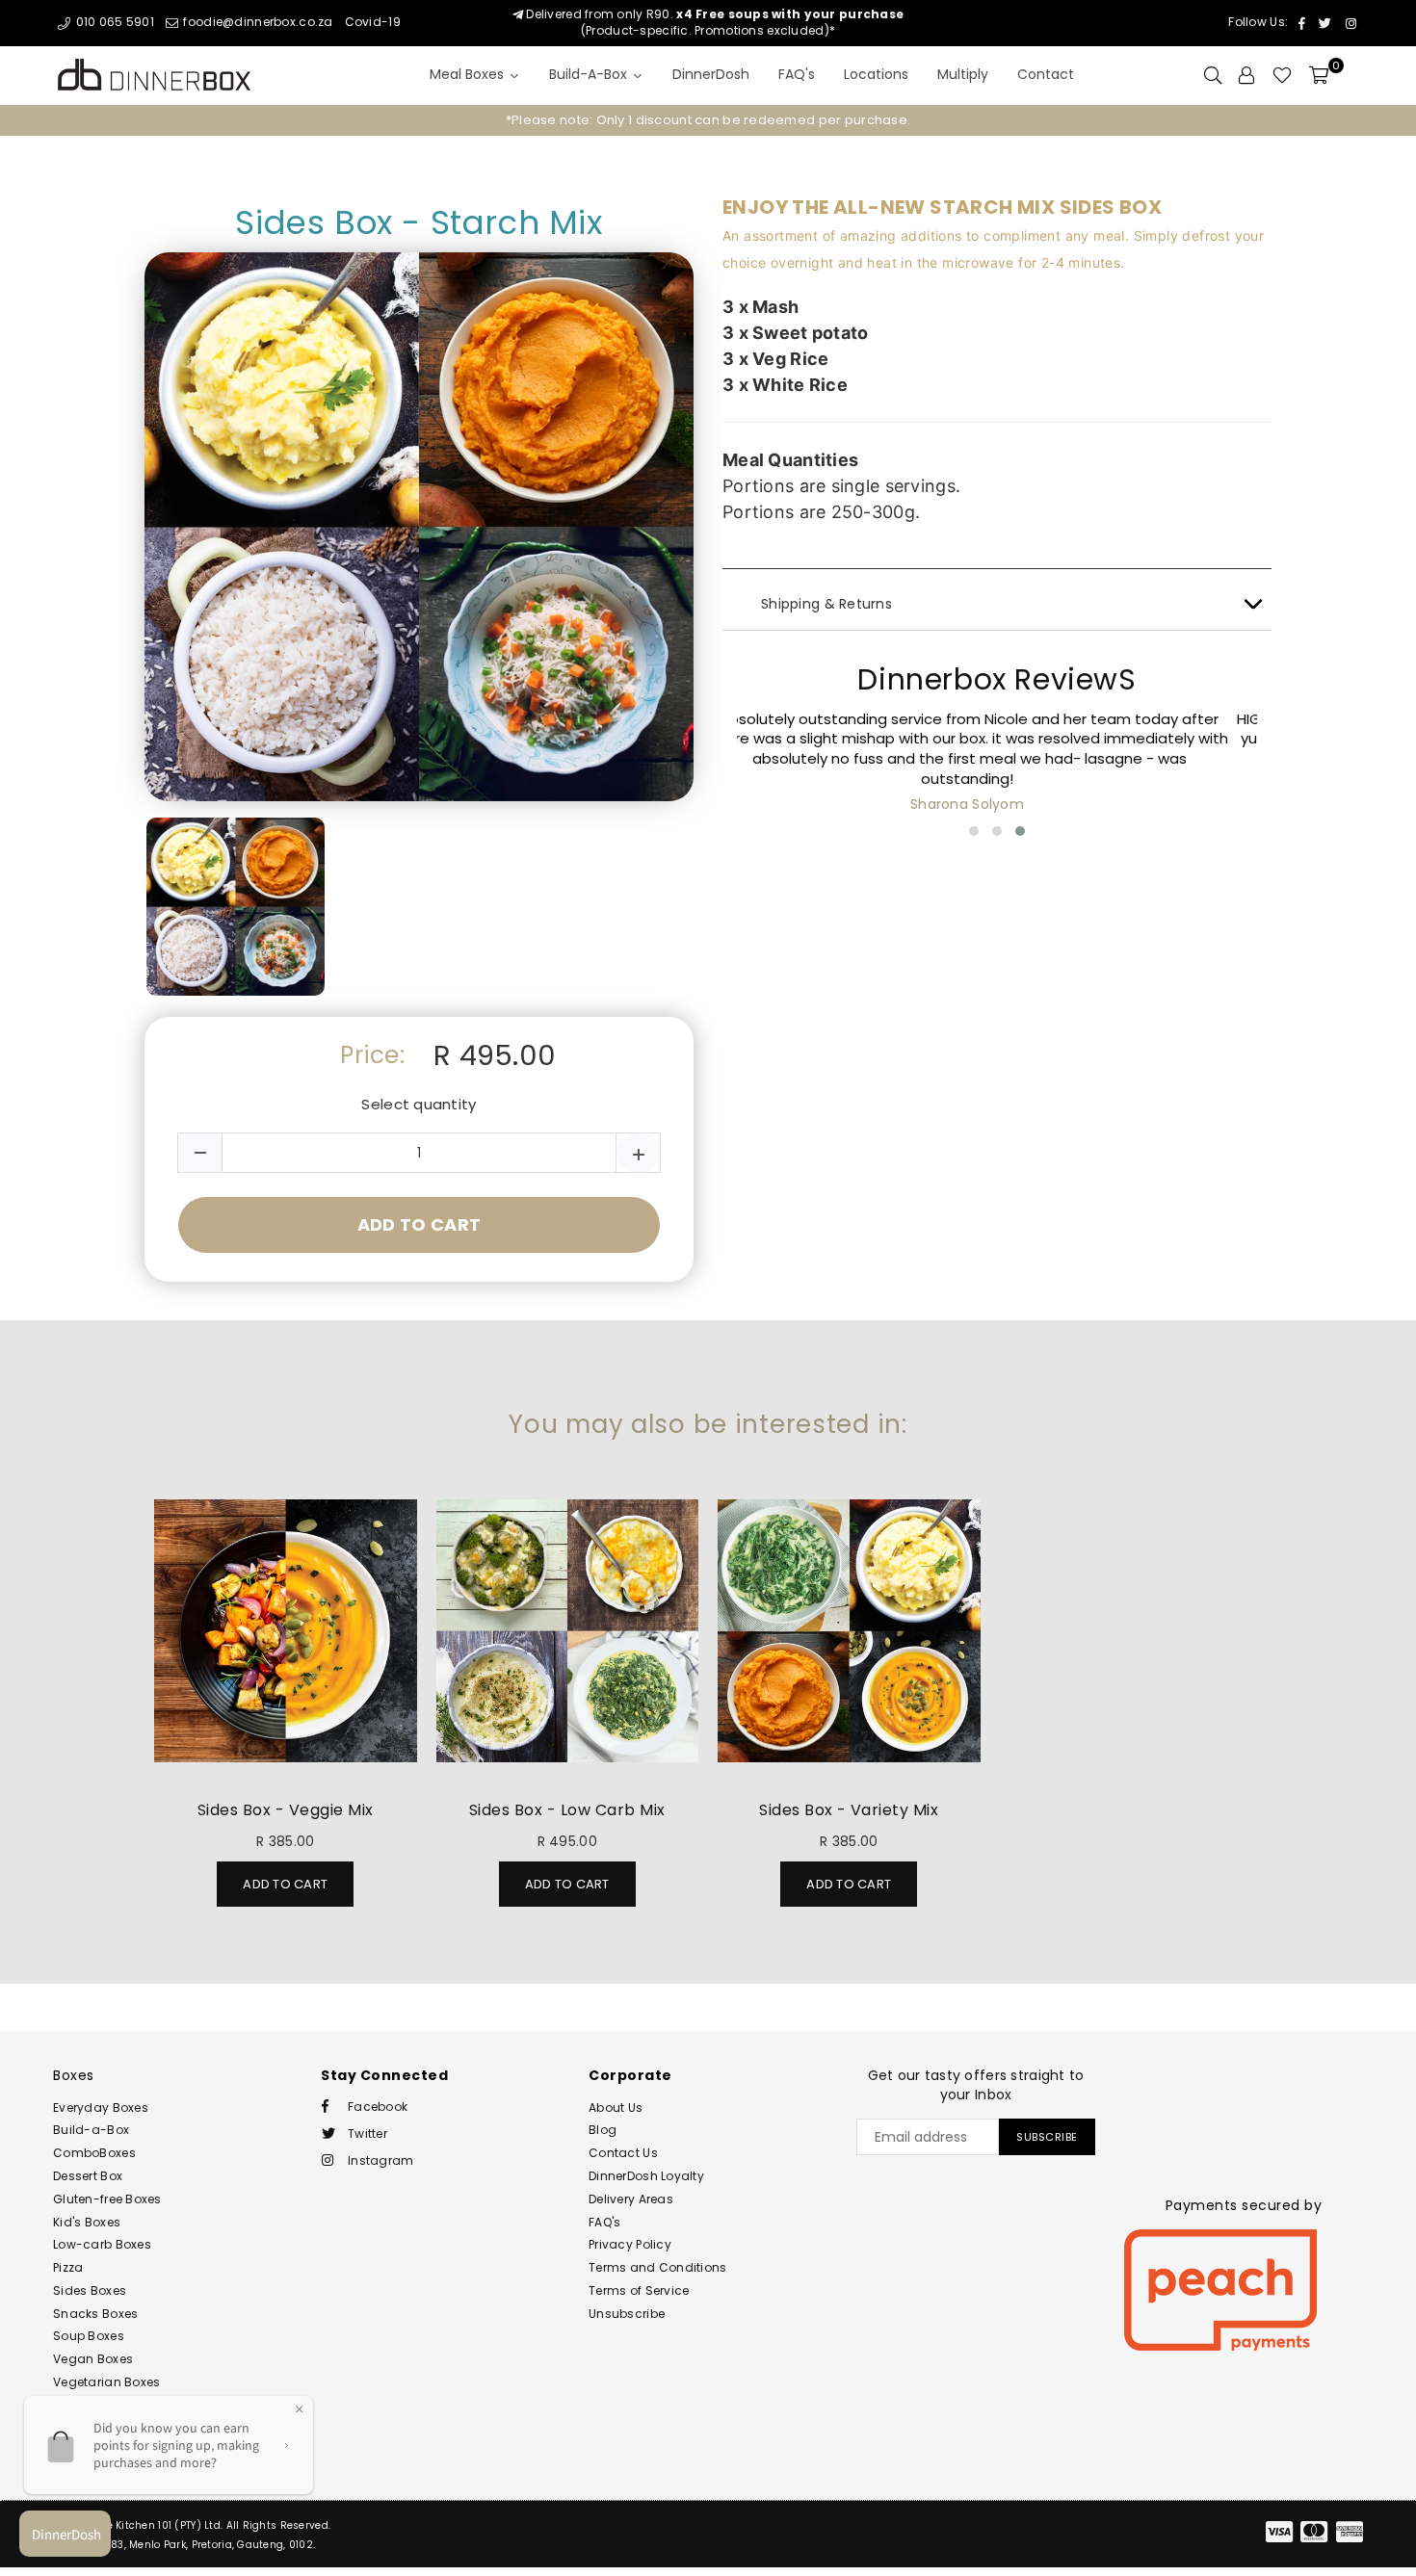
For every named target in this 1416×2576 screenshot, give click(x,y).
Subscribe (1047, 2137)
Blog (603, 2130)
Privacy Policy (630, 2244)
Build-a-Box (91, 2130)
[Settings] (1246, 75)
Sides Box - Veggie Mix (286, 1810)
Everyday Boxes (101, 2108)
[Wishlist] (1282, 75)
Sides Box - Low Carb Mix (567, 1810)
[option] (708, 120)
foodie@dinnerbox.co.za (256, 22)
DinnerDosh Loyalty (646, 2176)
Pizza (68, 2267)
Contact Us (623, 2153)
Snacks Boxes (95, 2314)
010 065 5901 (113, 22)
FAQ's (604, 2222)
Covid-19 (373, 22)
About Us (616, 2108)
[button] (974, 831)
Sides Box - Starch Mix (419, 222)
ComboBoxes (94, 2153)
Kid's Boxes (87, 2222)
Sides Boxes (90, 2290)
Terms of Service (639, 2290)
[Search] (1213, 75)
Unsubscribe (627, 2314)
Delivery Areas (631, 2199)
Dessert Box (88, 2176)
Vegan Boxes (93, 2359)
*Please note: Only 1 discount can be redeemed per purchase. (708, 120)
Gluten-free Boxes (107, 2199)
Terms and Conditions (658, 2267)
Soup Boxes (89, 2336)
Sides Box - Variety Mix (849, 1810)
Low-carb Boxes (102, 2244)
